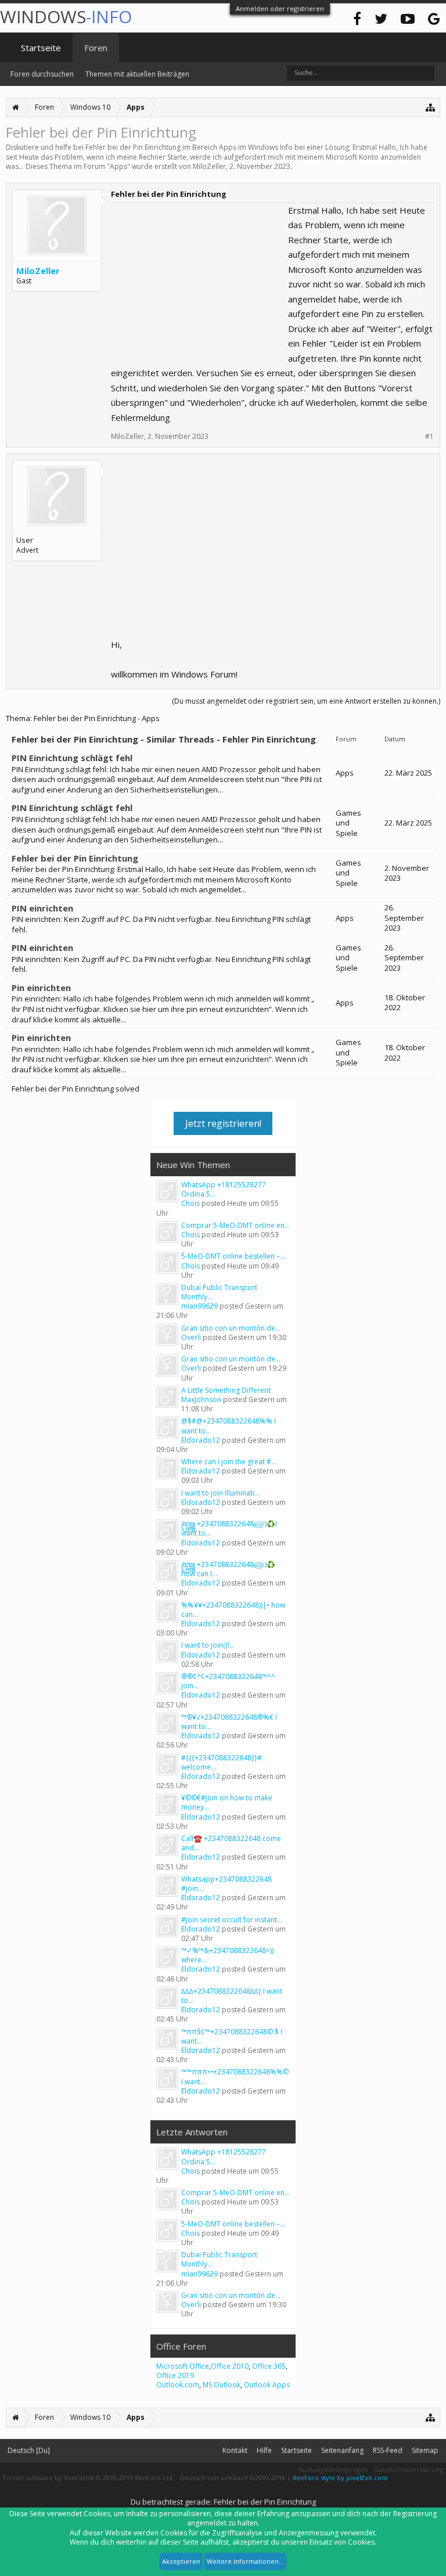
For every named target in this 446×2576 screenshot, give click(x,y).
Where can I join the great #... (229, 1462)
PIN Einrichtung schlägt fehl (72, 758)
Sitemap (425, 2450)
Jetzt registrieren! (223, 1123)
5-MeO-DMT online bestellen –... (233, 1256)
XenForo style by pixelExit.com (340, 2478)
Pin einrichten (41, 988)
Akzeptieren (181, 2561)
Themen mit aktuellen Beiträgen (137, 74)
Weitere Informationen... (245, 2561)
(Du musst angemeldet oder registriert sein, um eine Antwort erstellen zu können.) (306, 701)
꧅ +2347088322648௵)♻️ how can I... (228, 1569)
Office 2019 (175, 2375)
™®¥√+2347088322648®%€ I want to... (229, 1722)
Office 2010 (230, 2366)
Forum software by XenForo (89, 2478)
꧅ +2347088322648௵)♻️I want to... (229, 1528)
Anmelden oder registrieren (280, 8)
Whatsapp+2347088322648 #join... (226, 1884)
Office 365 (269, 2366)
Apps (118, 166)
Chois (190, 1203)
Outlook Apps (267, 2385)
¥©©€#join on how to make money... (227, 1802)
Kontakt (235, 2450)
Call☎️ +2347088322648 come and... (231, 1843)
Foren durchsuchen (42, 74)
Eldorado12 (201, 1440)
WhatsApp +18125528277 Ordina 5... (224, 1189)
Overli (191, 1337)
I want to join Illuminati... (220, 1493)
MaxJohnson (201, 1399)
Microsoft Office (183, 2366)
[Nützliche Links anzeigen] (431, 107)
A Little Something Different (226, 1390)
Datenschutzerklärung (409, 2469)
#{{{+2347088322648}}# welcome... (222, 1762)
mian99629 (199, 1306)
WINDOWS (66, 17)
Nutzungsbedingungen (333, 2469)
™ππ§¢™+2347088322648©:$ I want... (232, 2036)
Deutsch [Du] (29, 2450)
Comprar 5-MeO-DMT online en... (235, 1225)
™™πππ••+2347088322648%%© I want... (235, 2076)
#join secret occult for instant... (232, 1920)
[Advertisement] (198, 276)
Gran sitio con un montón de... (231, 1328)
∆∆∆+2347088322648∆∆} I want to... (232, 1996)
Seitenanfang (342, 2450)
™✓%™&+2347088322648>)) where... (227, 1955)
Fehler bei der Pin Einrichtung (75, 858)
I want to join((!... (208, 1645)
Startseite (41, 48)
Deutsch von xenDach (233, 2478)
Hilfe (264, 2450)
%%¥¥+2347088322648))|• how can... (233, 1610)
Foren (96, 48)
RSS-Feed (388, 2450)
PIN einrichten (42, 908)
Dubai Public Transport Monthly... (219, 1292)
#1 (429, 437)
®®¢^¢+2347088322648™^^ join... (228, 1681)
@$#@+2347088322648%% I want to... (229, 1426)
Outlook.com (178, 2385)
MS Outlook (222, 2385)
